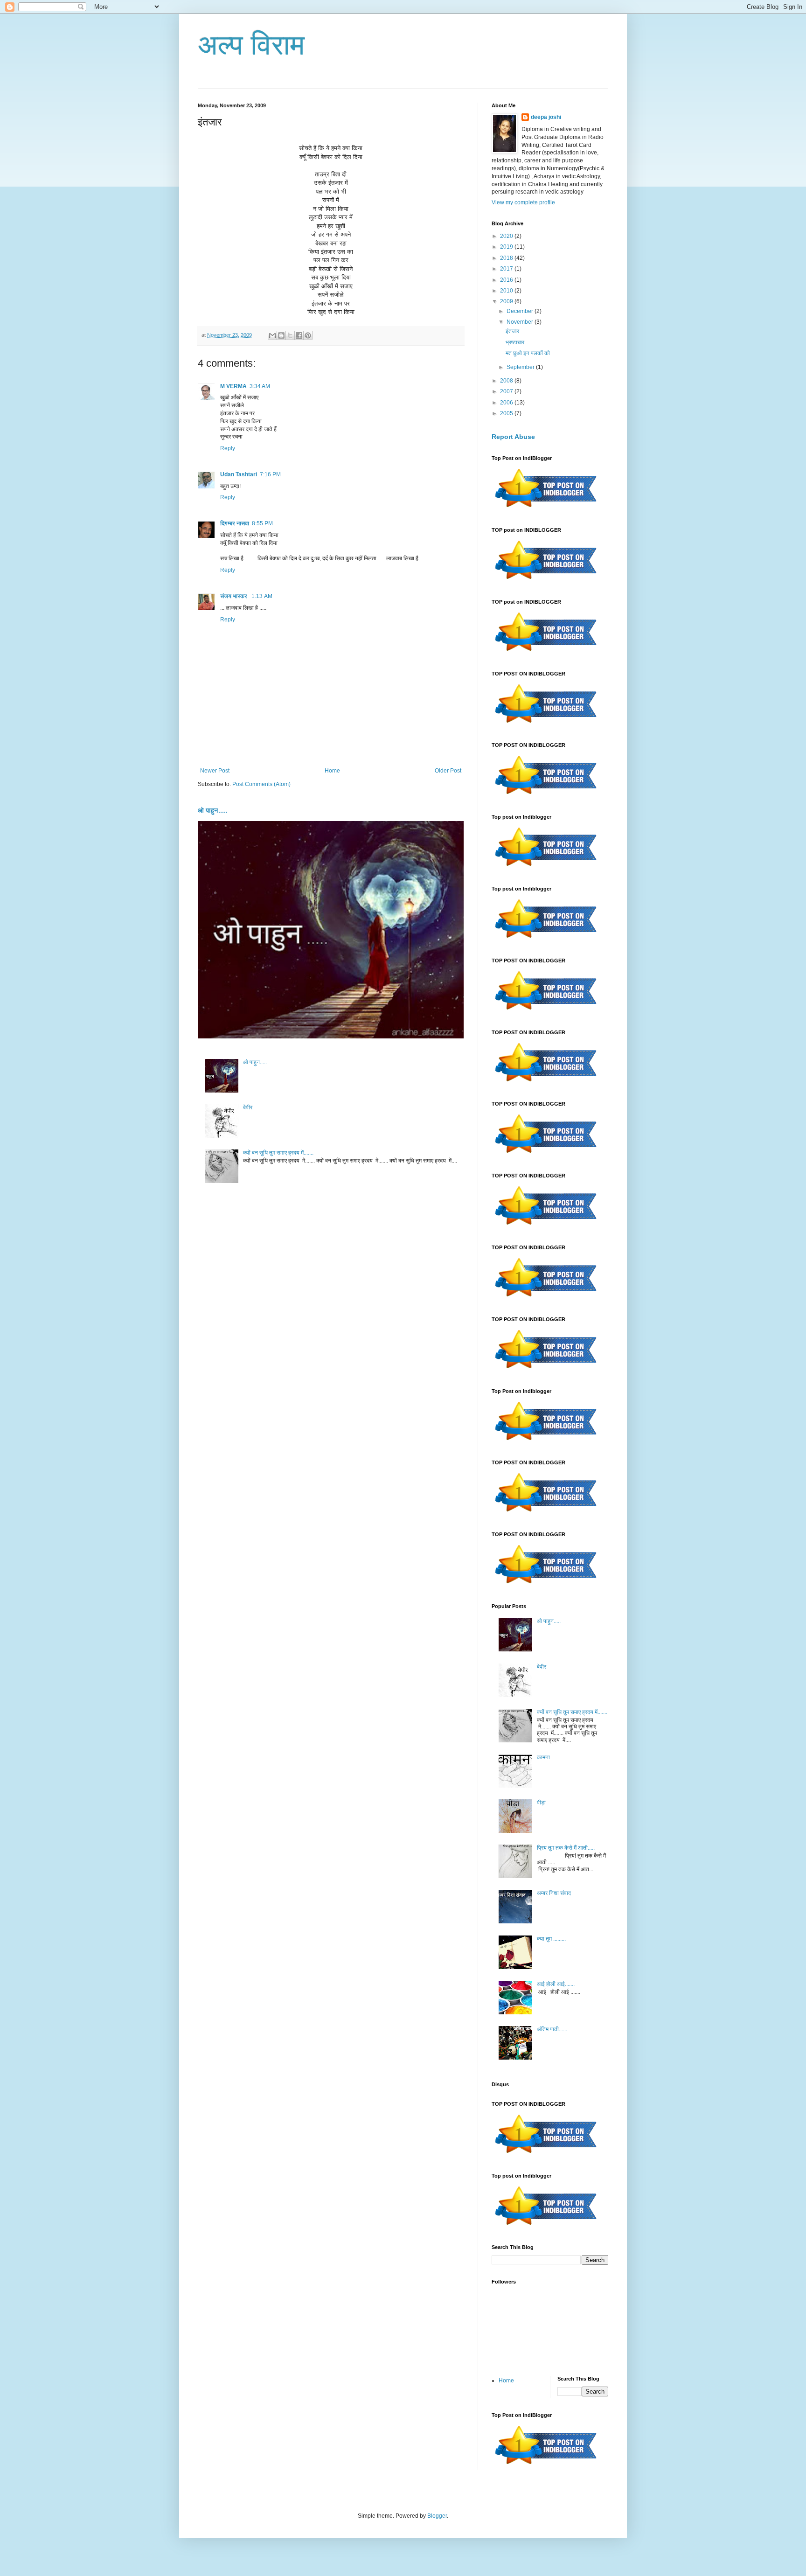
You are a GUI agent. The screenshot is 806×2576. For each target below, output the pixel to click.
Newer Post (215, 771)
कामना (543, 1757)
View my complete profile (523, 202)
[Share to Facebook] (299, 335)
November (521, 322)
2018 (507, 258)
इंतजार (512, 331)
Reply (228, 448)
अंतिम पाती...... (552, 2029)
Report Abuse (513, 437)
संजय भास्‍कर (234, 596)
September (521, 367)
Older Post (448, 771)
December (521, 311)
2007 (507, 391)
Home (332, 771)
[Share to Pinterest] (308, 335)
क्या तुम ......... (551, 1939)
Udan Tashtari (239, 474)
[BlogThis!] (281, 335)
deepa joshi (546, 117)
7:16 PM (270, 474)
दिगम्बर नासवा (235, 523)
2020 (507, 236)
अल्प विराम (251, 45)
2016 (507, 280)
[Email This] (272, 335)
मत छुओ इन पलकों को (528, 353)
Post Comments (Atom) (261, 784)
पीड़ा (541, 1803)
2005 (507, 413)
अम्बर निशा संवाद (554, 1893)
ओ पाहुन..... (213, 810)
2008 (507, 381)
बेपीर (248, 1107)
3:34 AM (260, 386)
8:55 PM (262, 523)
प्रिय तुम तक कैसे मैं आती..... (566, 1848)
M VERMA (233, 386)
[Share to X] (290, 335)
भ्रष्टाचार (515, 342)
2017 (507, 269)
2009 (507, 301)
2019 (507, 247)
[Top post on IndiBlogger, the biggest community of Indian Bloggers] (546, 509)
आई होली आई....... (556, 1984)
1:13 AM (262, 596)
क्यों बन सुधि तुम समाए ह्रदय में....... (278, 1153)
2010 (507, 291)
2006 (507, 403)
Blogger (437, 2516)
